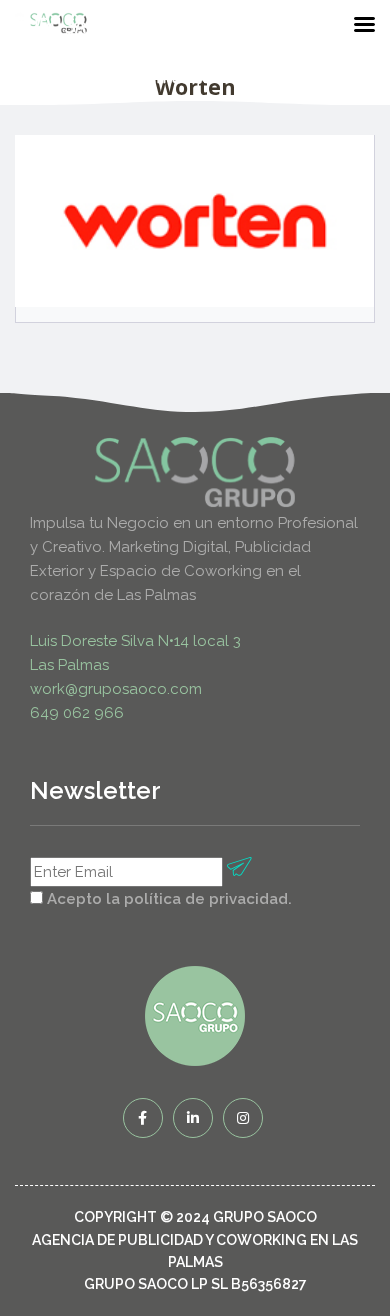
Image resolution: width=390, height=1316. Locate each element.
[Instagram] (243, 1118)
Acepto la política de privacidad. (169, 899)
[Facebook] (143, 1118)
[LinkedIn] (193, 1118)
